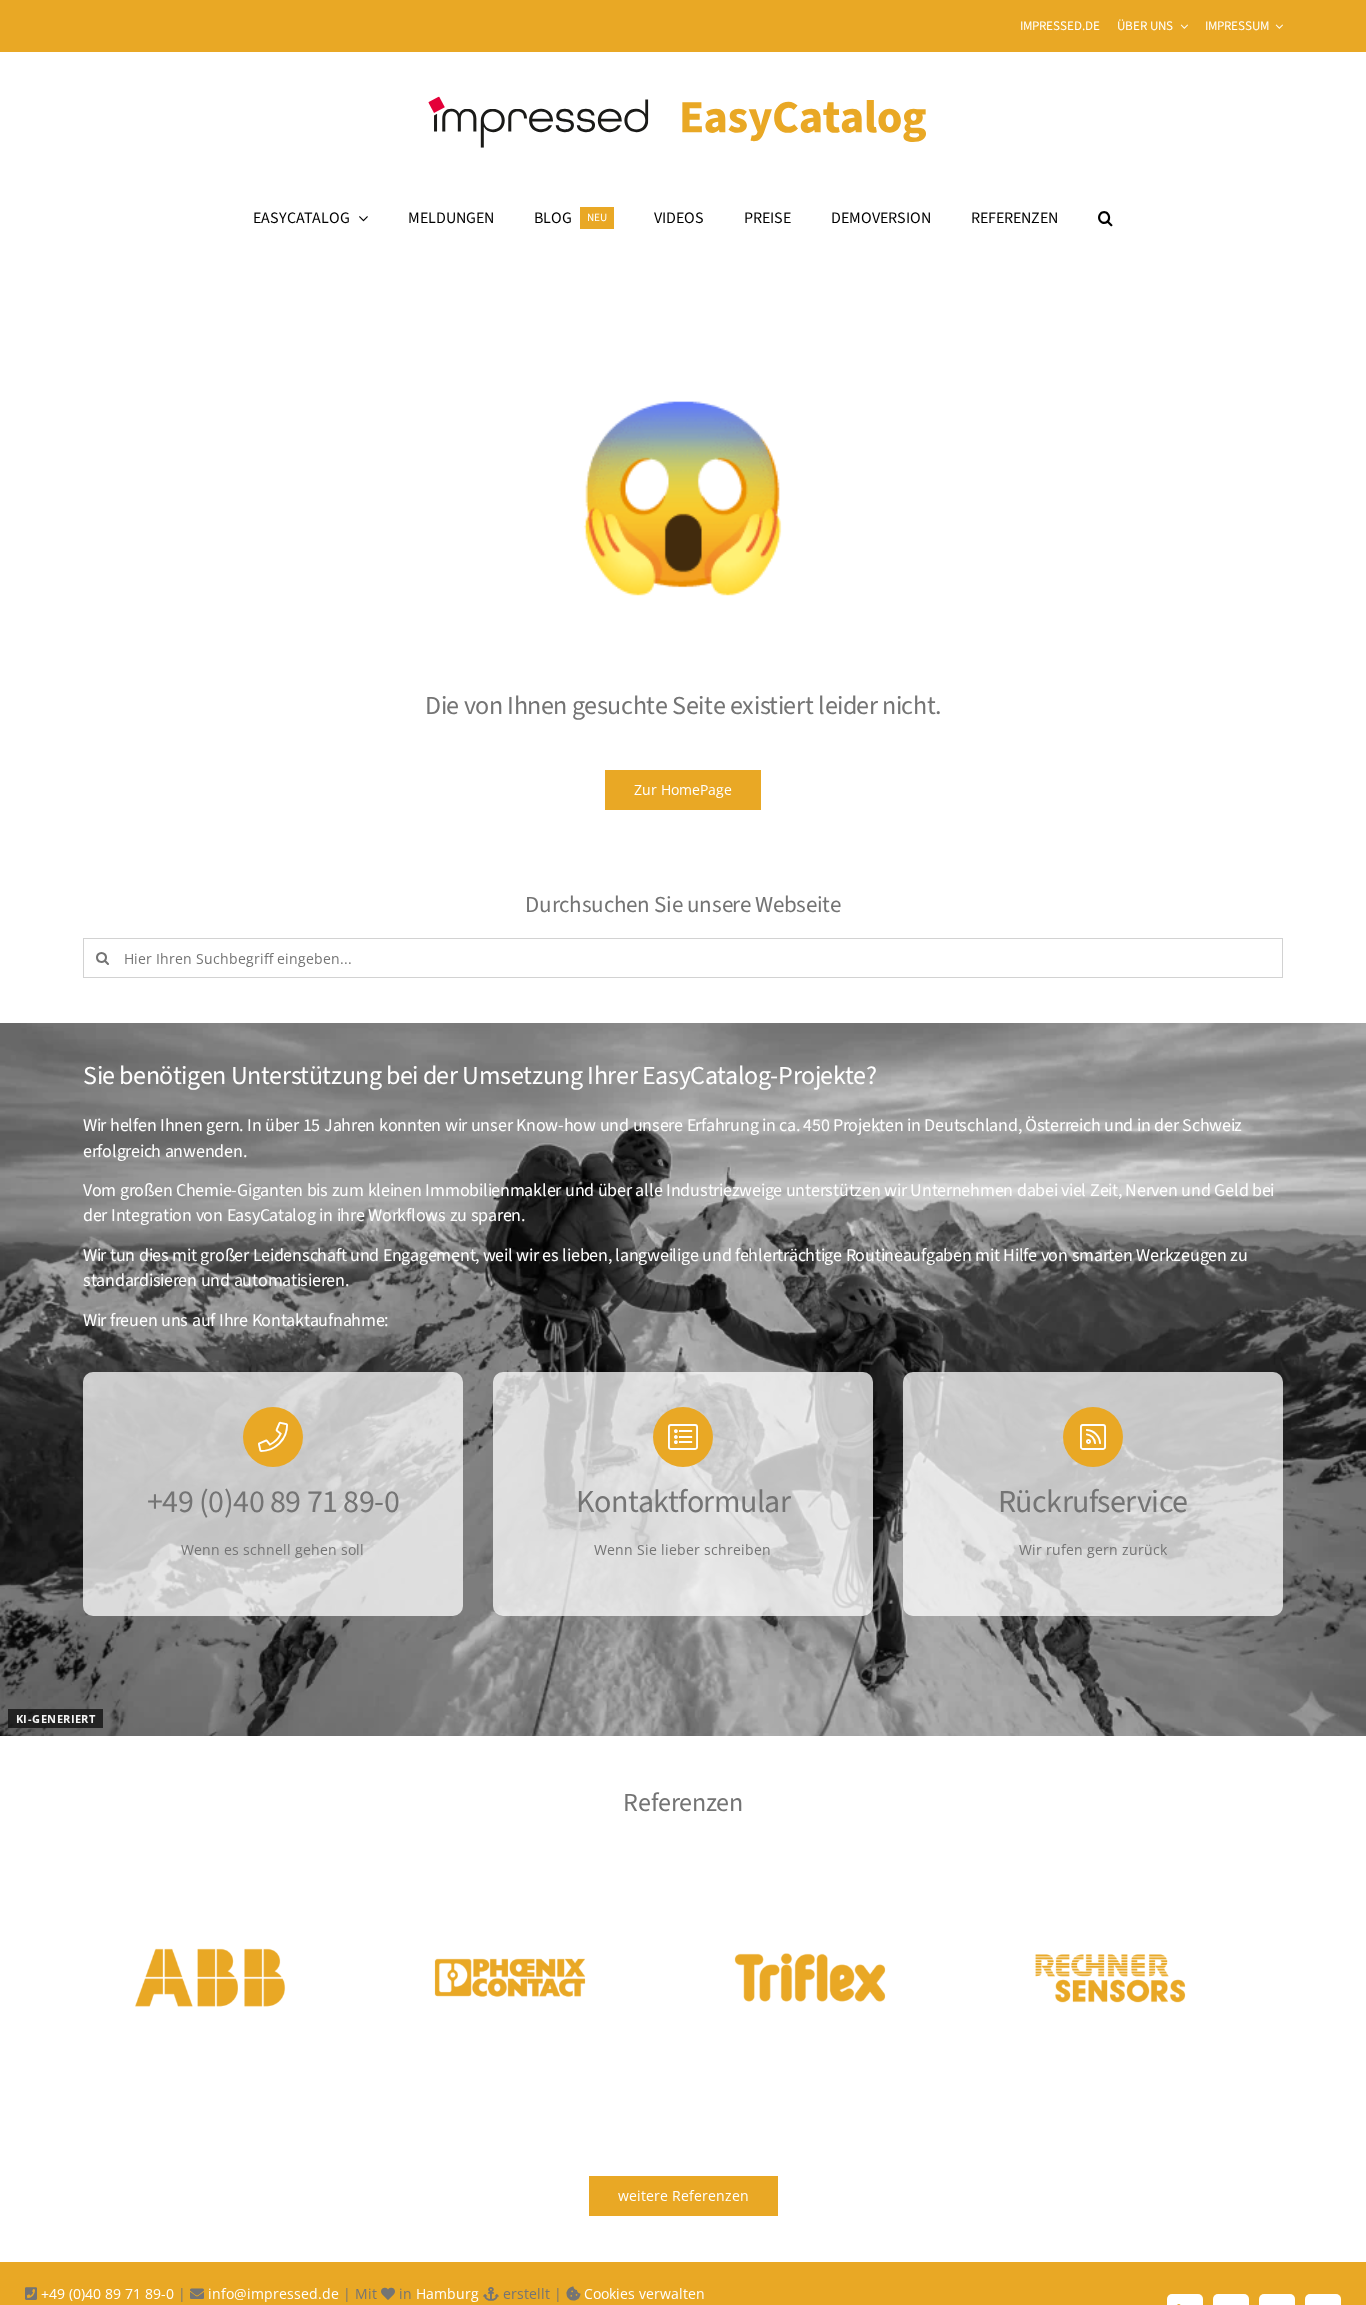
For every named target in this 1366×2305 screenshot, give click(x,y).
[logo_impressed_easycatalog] (683, 83)
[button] (1105, 218)
